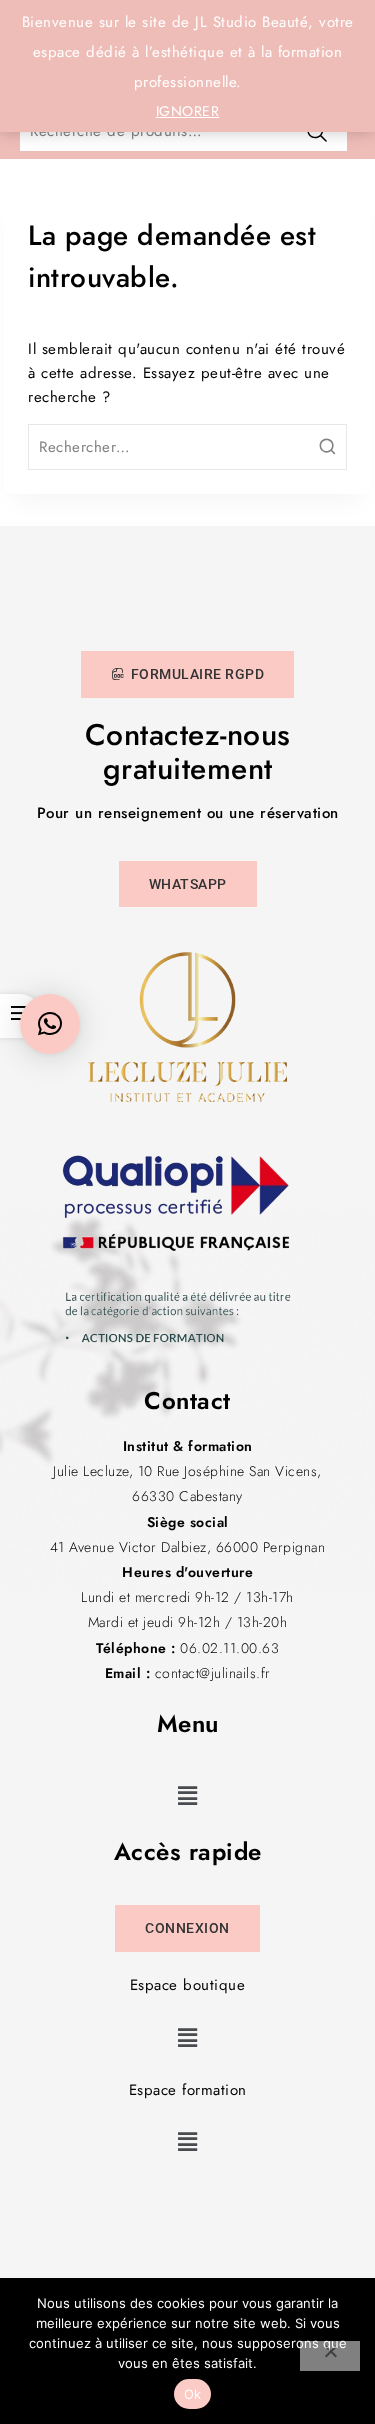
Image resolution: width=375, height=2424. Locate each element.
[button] (187, 1795)
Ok (193, 2394)
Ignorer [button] (188, 111)
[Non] (330, 2356)
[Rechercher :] (187, 447)
